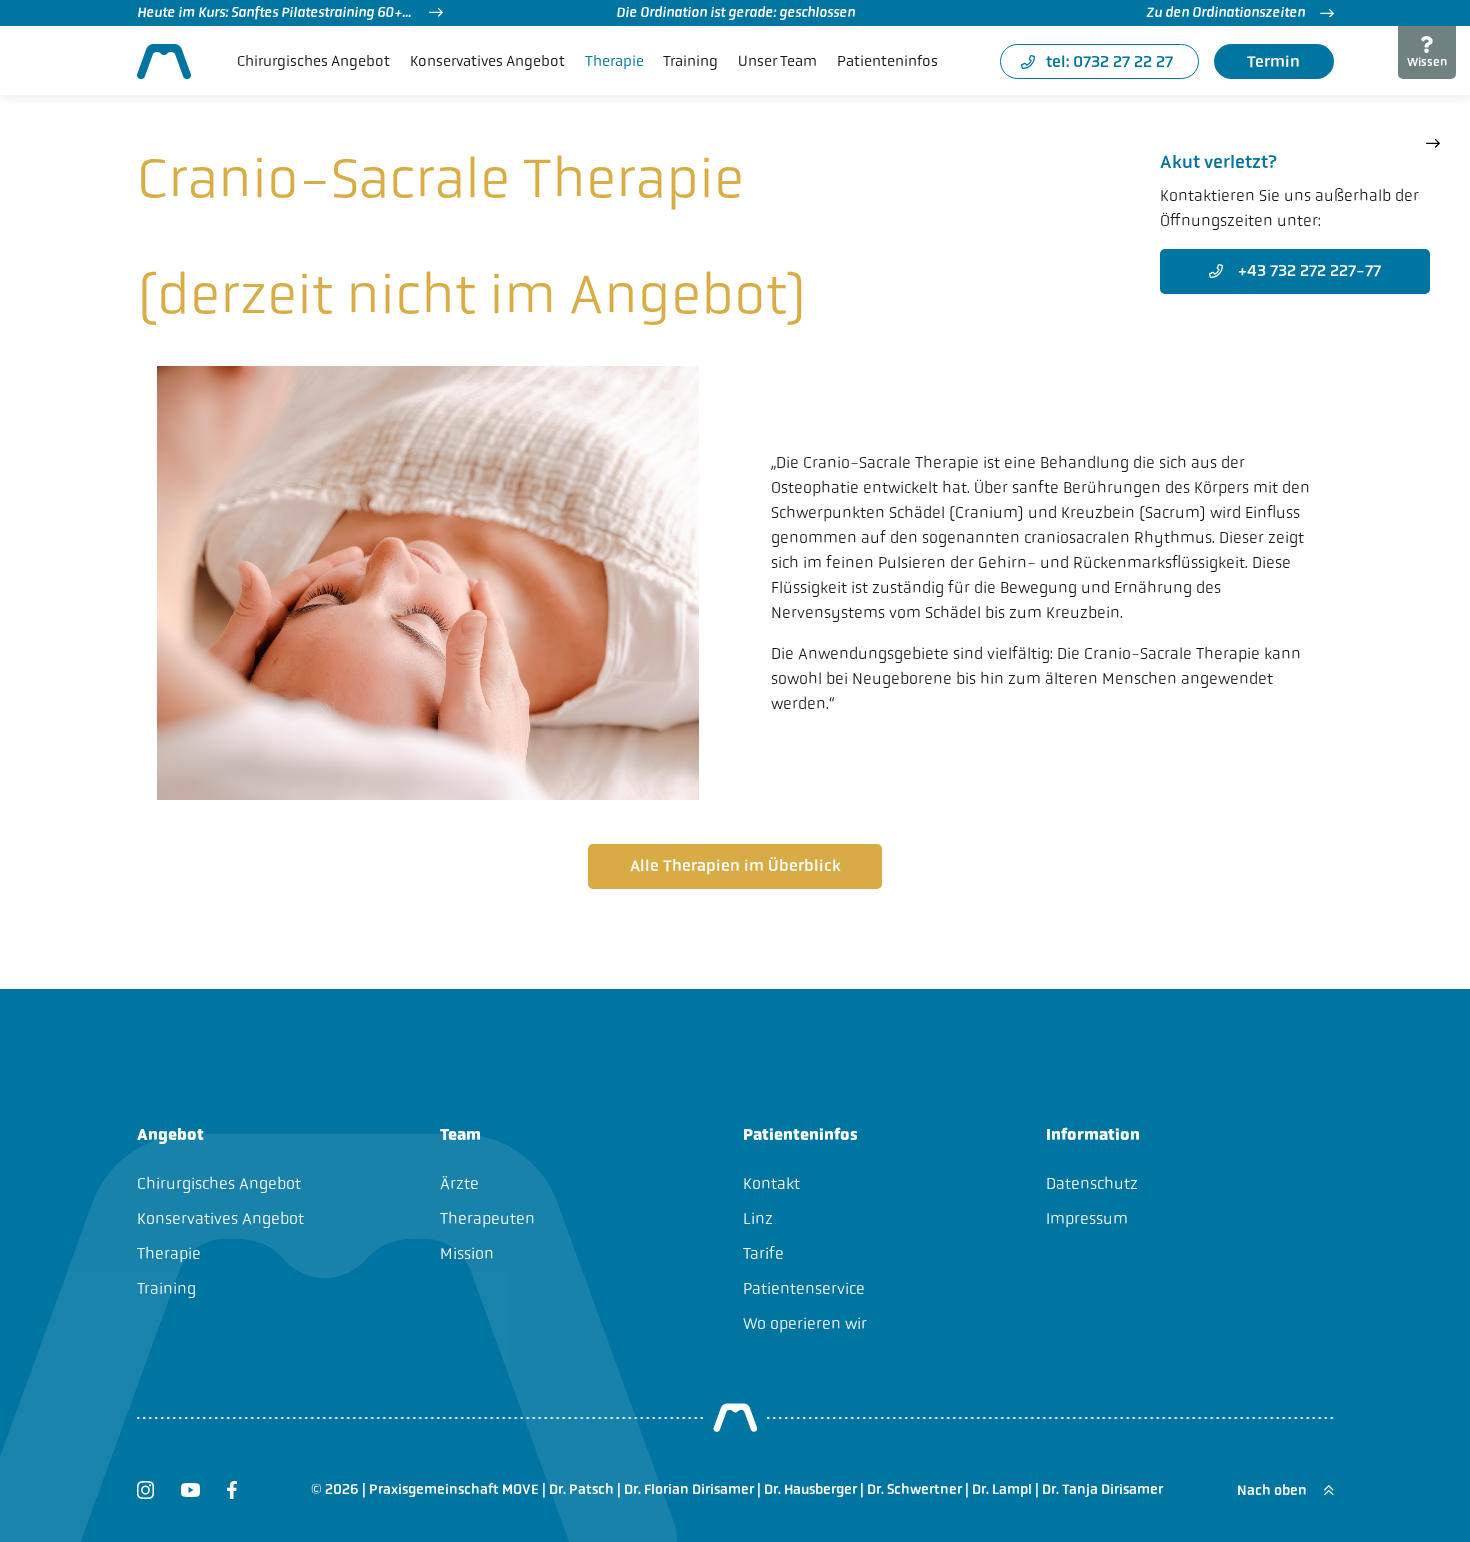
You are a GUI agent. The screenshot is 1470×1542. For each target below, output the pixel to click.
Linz (758, 1218)
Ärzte (459, 1183)
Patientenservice (804, 1288)
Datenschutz (1092, 1183)
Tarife (763, 1253)
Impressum (1087, 1218)
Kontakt (771, 1183)
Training (690, 61)
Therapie (614, 61)
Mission (467, 1253)
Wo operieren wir (805, 1323)
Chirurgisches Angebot (313, 61)
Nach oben (1273, 1490)
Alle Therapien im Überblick (735, 865)
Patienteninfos (887, 61)
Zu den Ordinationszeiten (1225, 12)
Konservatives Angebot (487, 61)
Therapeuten (487, 1218)
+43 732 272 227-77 (1309, 270)
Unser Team (777, 61)
